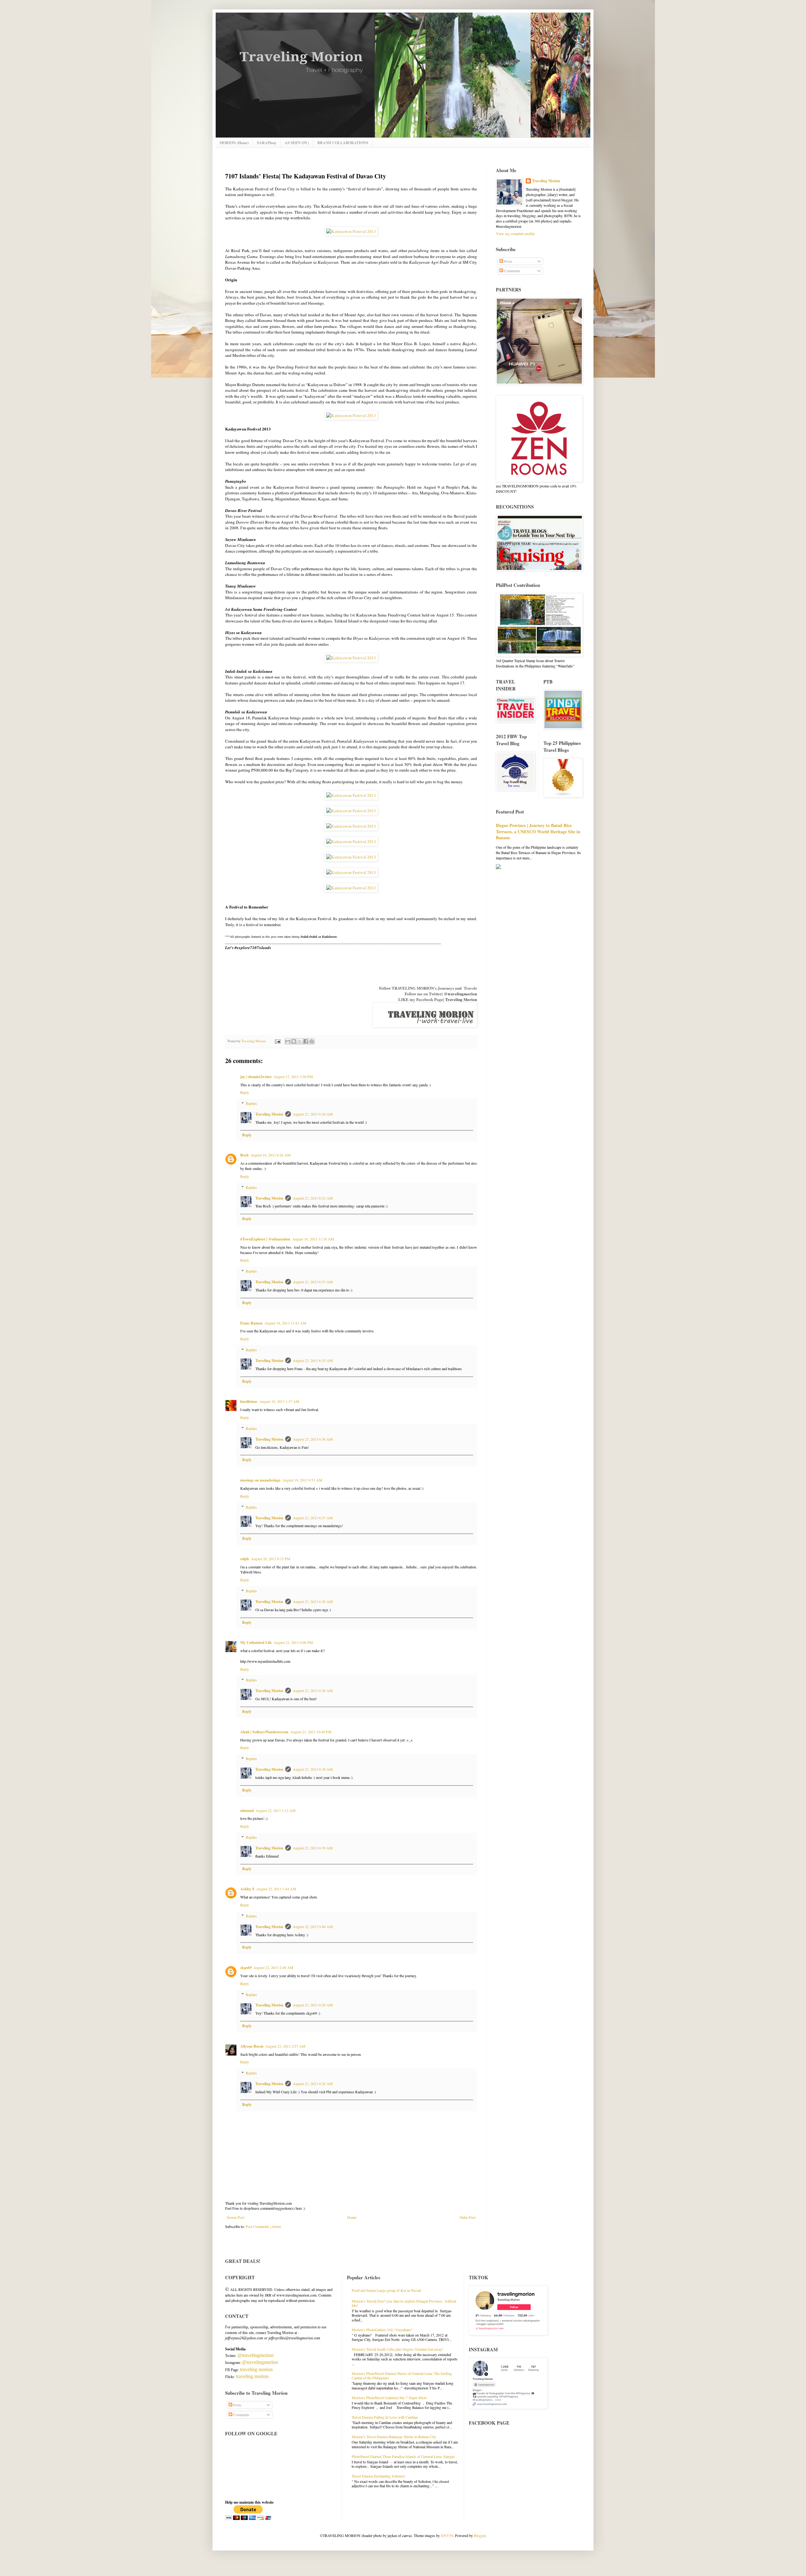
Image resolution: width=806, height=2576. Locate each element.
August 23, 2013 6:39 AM (313, 1769)
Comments (512, 271)
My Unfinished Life (256, 1642)
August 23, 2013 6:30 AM (313, 1114)
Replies (251, 1103)
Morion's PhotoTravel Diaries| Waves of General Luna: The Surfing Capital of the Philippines (402, 2376)
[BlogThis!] (294, 1041)
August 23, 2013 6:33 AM (313, 1282)
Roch (244, 1155)
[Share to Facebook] (306, 1041)
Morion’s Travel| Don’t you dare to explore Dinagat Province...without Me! (404, 2303)
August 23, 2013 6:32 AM (313, 1198)
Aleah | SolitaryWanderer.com (264, 1732)
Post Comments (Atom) (263, 2226)
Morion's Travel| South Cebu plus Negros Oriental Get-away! (397, 2349)
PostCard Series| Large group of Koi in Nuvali (386, 2290)
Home (352, 2217)
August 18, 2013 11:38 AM (313, 1239)
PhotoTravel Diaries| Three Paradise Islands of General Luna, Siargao (403, 2456)
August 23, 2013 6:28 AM (313, 2084)
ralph (245, 1559)
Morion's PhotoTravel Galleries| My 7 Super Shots (389, 2398)
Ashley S (247, 1889)
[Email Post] (277, 1041)
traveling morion (256, 2369)
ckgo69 (246, 1968)
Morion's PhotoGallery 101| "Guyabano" (382, 2330)
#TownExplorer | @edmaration (265, 1239)
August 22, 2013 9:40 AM (313, 1926)
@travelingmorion (460, 994)
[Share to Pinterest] (312, 1041)
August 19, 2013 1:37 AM (279, 1401)
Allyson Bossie (252, 2046)
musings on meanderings (260, 1480)
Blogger (480, 2535)
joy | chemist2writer (256, 1077)
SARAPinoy (267, 143)
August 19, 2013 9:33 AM (302, 1480)
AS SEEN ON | (297, 143)
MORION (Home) (234, 143)
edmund (247, 1811)
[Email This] (288, 1041)
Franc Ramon (251, 1323)
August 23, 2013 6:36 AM (313, 1439)
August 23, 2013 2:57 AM (285, 2046)
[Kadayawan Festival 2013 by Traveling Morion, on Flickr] (351, 231)
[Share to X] (300, 1041)
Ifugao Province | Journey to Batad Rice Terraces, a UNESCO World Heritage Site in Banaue (538, 831)
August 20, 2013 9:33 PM (271, 1559)
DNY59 (447, 2535)
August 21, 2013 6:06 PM (293, 1642)
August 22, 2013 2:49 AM (273, 1967)
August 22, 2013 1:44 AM (276, 1889)
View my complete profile (515, 233)
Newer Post (236, 2217)
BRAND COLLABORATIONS (343, 143)
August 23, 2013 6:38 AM (313, 1601)
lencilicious (249, 1401)
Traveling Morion (461, 999)
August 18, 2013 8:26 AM (271, 1155)
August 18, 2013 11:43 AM (285, 1323)
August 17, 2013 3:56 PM (293, 1077)
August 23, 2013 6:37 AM (313, 1518)
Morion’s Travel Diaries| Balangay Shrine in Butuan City (394, 2437)
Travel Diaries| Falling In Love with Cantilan (385, 2417)
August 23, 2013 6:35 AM (313, 1360)
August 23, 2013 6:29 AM (313, 2005)
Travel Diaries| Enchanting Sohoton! (379, 2476)
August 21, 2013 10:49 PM (311, 1732)
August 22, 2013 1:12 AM (276, 1810)
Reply (245, 1092)
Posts (508, 261)
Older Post (467, 2217)
